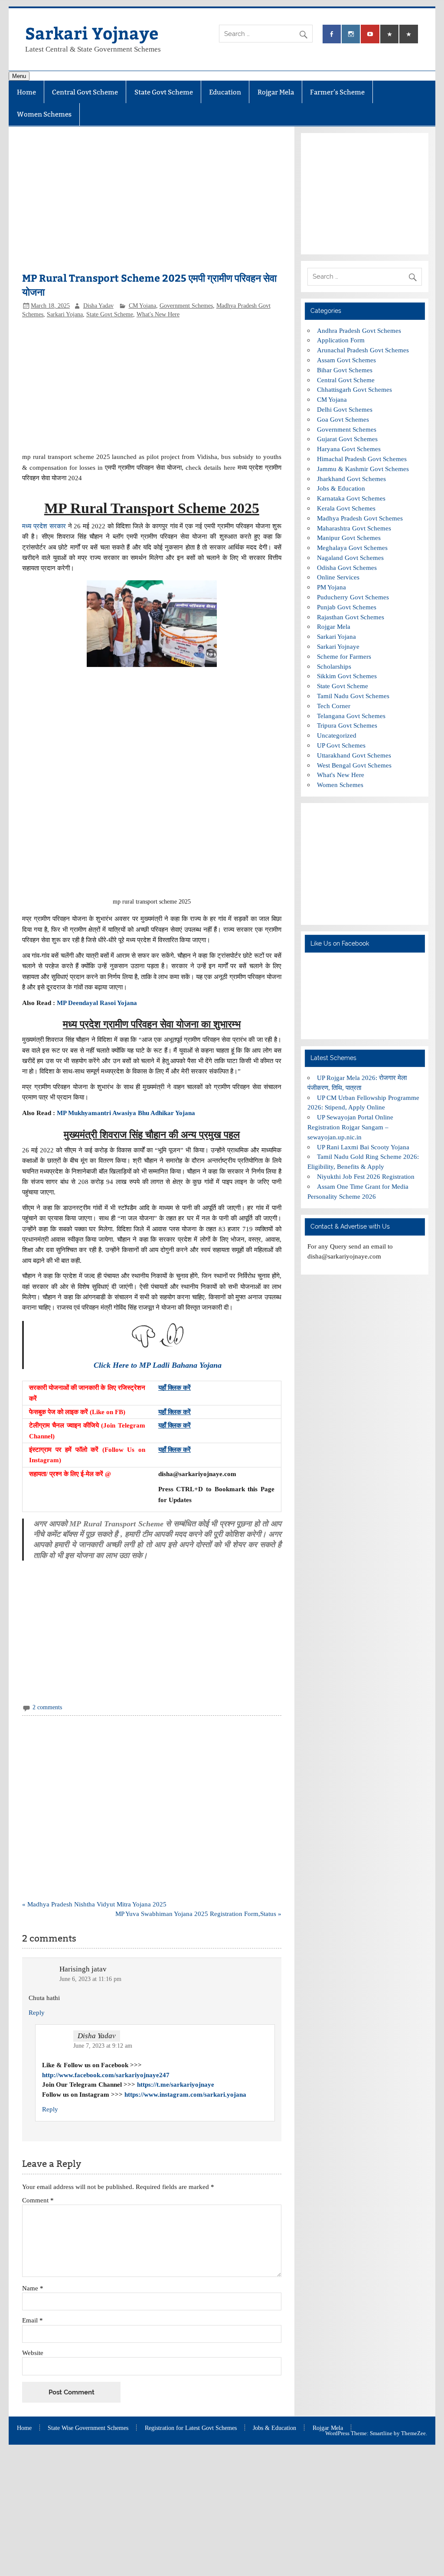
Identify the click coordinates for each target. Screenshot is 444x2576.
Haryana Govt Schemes (349, 449)
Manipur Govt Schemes (349, 538)
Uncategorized (337, 735)
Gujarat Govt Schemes (347, 439)
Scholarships (334, 666)
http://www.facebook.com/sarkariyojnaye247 (106, 2075)
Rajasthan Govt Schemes (351, 617)
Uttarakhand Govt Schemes (354, 755)
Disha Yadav (98, 306)
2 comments (47, 1707)
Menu (19, 76)
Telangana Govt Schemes (351, 716)
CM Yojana (142, 306)
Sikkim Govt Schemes (347, 676)
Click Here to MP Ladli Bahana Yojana (158, 1365)
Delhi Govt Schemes (345, 409)
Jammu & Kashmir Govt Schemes (363, 469)
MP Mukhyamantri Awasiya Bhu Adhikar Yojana (126, 1113)
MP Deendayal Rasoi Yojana (97, 1003)
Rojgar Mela (276, 92)
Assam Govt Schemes (346, 360)
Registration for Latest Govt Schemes (191, 2428)
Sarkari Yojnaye (92, 33)
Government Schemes (186, 306)
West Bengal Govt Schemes (354, 765)
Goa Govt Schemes (343, 419)
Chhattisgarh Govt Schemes (354, 389)
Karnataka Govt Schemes (351, 498)
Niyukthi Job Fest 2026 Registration (366, 1176)
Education (225, 92)
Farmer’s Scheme (337, 92)
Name (33, 2288)
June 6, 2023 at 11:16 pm (90, 1979)
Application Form (341, 340)
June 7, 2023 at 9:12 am (103, 2046)
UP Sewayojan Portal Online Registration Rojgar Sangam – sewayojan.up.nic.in (350, 1127)
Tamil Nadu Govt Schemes (353, 696)
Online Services (338, 577)
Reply (37, 2012)
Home (26, 92)
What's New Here (158, 314)
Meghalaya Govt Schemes (352, 548)
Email (33, 2320)
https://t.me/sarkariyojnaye (176, 2084)
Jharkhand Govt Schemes (351, 479)
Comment (38, 2200)
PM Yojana (331, 587)
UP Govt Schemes (341, 745)
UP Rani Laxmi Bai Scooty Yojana (363, 1147)
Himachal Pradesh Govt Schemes (362, 459)
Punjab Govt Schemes (347, 607)
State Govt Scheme (164, 92)
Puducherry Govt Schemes (353, 597)
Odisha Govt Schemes (347, 568)
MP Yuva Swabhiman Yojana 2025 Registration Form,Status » (198, 1914)
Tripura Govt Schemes (347, 725)
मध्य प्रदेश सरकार (44, 526)
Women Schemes (44, 114)
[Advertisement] (152, 204)
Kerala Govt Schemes (346, 508)
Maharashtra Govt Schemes (354, 528)
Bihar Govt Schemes (345, 370)
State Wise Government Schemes (88, 2428)
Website (33, 2353)
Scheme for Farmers (344, 656)
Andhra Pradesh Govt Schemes (359, 330)
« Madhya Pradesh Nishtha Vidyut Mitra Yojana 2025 (94, 1904)
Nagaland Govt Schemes (350, 558)
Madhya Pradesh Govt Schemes (360, 518)
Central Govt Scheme (85, 92)
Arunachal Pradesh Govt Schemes (363, 350)
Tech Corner (334, 706)
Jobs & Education (341, 488)
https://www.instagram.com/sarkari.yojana (185, 2094)
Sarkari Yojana (65, 314)
